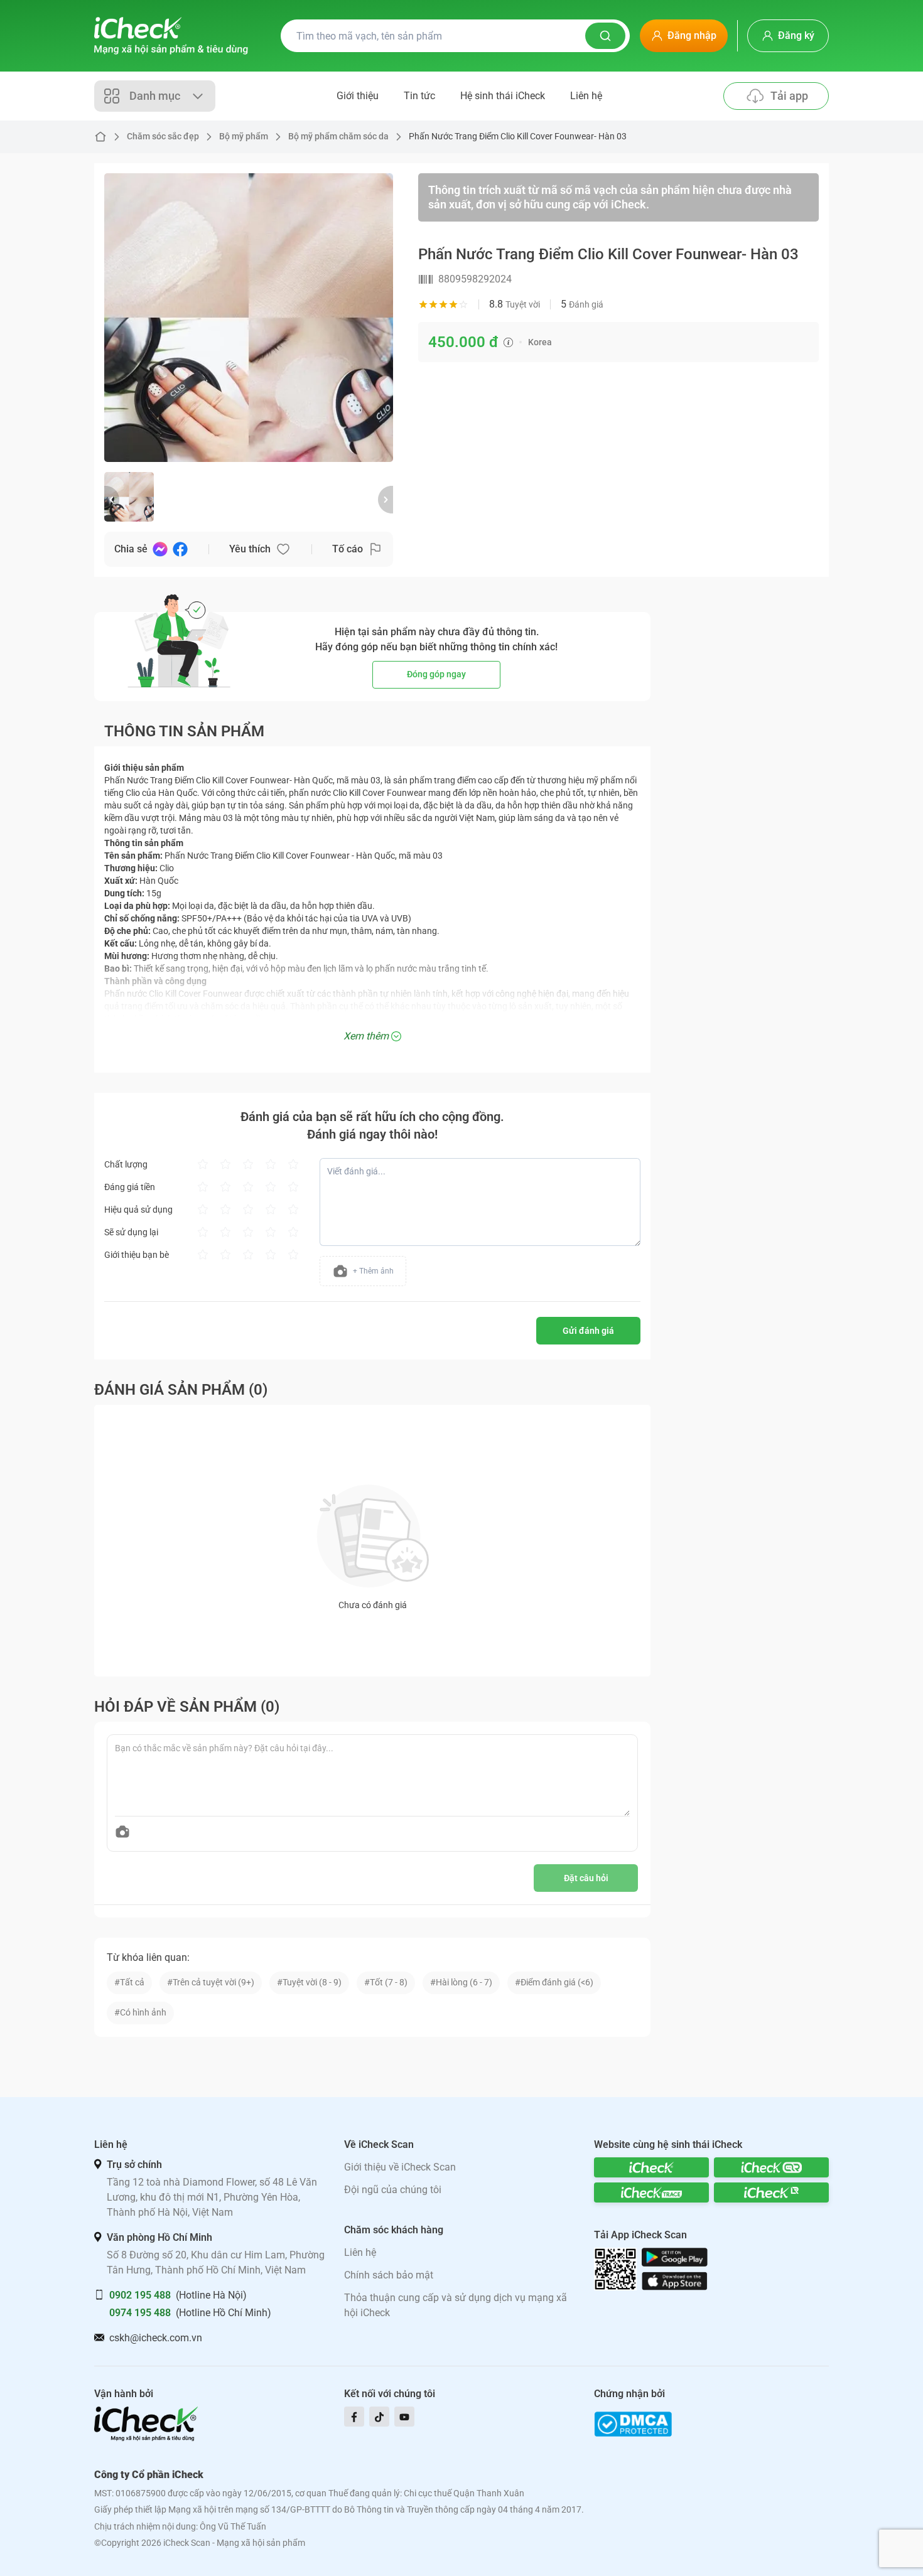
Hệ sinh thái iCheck (503, 96)
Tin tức (419, 96)
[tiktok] (379, 2417)
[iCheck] (651, 2167)
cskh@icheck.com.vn (156, 2338)
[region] (249, 318)
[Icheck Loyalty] (771, 2192)
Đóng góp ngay (436, 674)
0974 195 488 (140, 2313)
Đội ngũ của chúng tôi (393, 2190)
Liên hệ (586, 96)
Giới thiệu (358, 96)
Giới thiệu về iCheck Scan (400, 2167)
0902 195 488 (140, 2295)
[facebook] (354, 2417)
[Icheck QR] (771, 2167)
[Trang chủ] (171, 36)
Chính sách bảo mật (389, 2275)
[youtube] (404, 2417)
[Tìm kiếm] (605, 36)
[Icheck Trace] (651, 2192)
